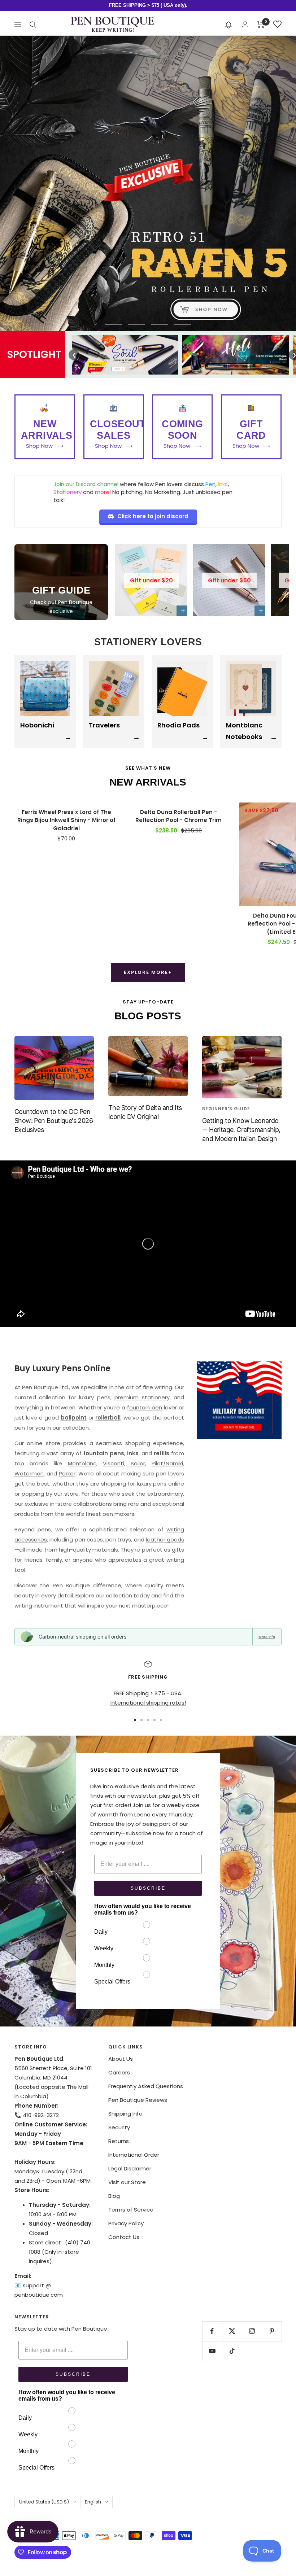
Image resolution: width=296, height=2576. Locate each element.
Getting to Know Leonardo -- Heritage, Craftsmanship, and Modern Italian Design (241, 1130)
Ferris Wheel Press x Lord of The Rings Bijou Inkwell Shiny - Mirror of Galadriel (66, 820)
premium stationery (142, 1397)
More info (267, 1637)
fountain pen (145, 1407)
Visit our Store (127, 2182)
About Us (121, 2059)
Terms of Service (131, 2210)
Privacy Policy (126, 2223)
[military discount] (239, 1400)
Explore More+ (148, 972)
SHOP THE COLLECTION (148, 311)
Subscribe (148, 1888)
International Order (134, 2155)
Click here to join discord (153, 516)
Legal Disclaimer (130, 2168)
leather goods (165, 1540)
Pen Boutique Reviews (138, 2100)
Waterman (29, 1473)
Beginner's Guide (226, 1109)
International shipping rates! (148, 1703)
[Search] (33, 25)
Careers (119, 2072)
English (93, 2502)
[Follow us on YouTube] (212, 2351)
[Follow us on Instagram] (252, 2331)
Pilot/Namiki (167, 1463)
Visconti (114, 1463)
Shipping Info (125, 2114)
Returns (119, 2141)
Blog (114, 2196)
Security (119, 2127)
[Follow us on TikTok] (232, 2351)
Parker (67, 1473)
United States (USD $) (44, 2502)
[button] (229, 25)
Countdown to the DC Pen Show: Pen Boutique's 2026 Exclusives (54, 1121)
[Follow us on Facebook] (212, 2331)
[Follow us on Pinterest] (272, 2331)
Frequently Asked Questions (146, 2086)
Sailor (138, 1463)
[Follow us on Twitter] (232, 2331)
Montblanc (82, 1463)
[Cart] (261, 25)
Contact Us (124, 2237)
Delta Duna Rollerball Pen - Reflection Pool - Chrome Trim (179, 816)
